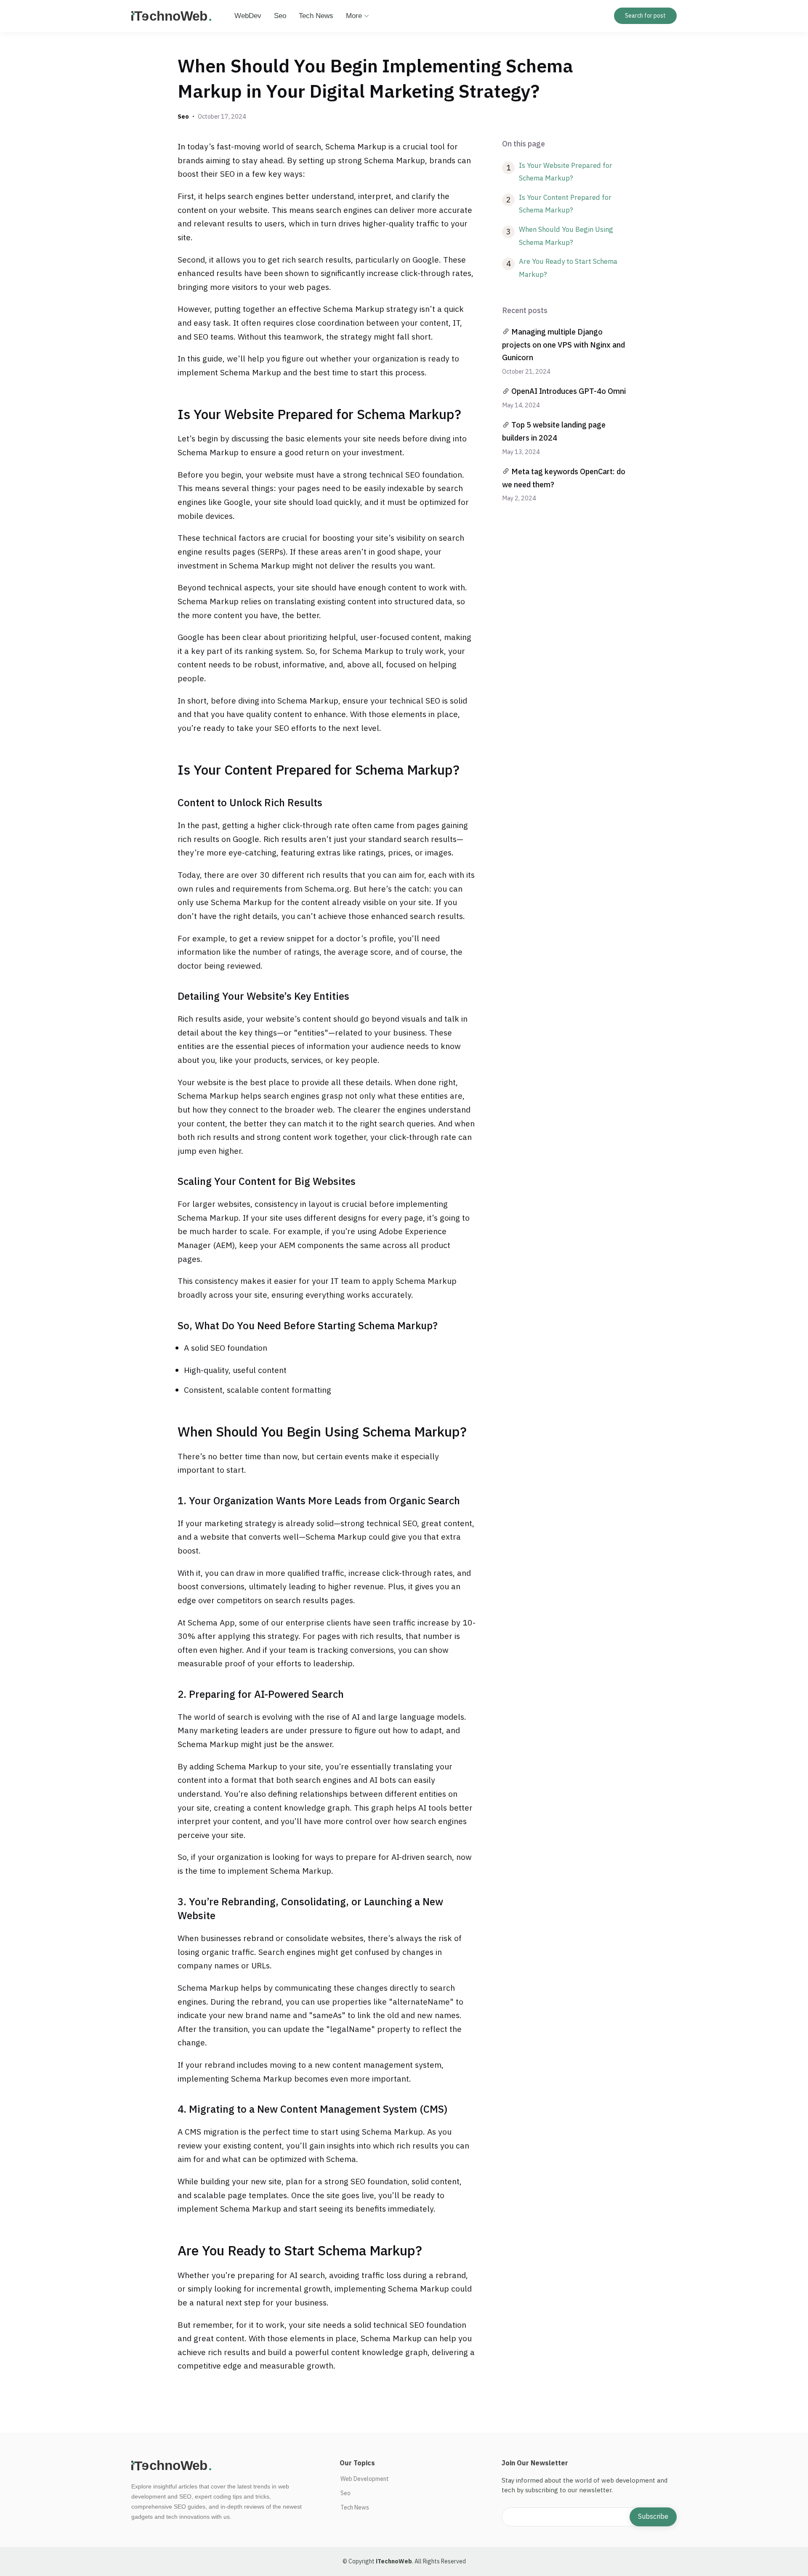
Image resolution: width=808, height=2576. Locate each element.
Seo (280, 16)
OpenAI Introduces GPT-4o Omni (569, 391)
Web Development (365, 2479)
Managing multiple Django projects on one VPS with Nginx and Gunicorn (563, 345)
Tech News (316, 16)
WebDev (248, 16)
